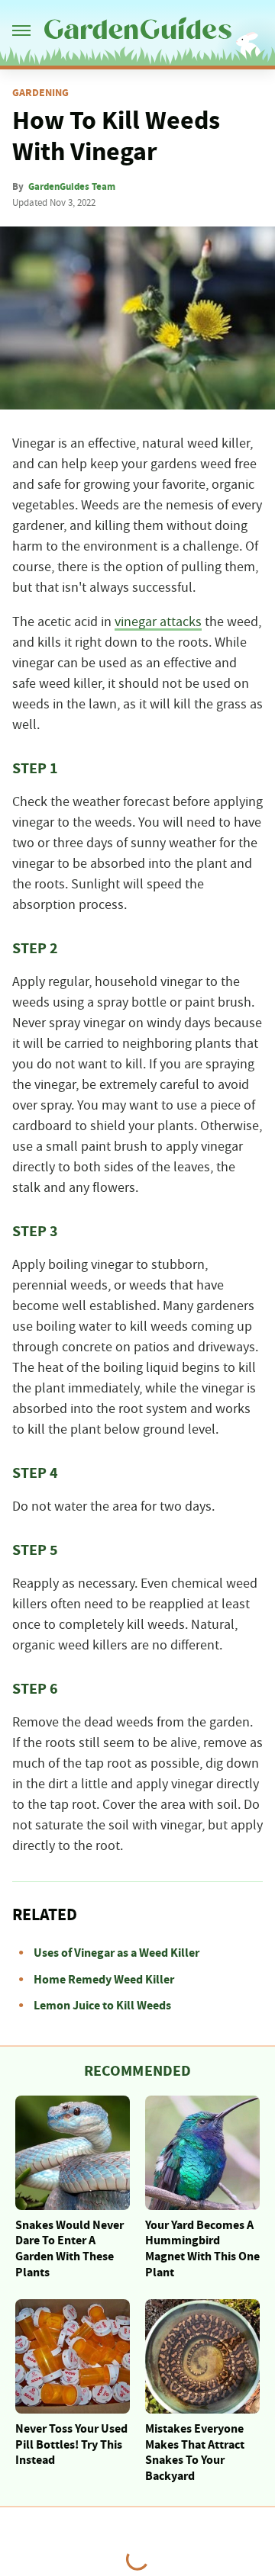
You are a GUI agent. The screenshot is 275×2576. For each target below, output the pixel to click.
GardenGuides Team (72, 187)
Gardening (40, 93)
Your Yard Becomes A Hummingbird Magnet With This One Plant (202, 2249)
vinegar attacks (158, 622)
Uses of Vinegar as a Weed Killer (116, 1953)
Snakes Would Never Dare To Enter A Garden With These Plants (70, 2249)
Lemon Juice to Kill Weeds (102, 2006)
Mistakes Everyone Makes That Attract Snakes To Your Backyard (195, 2452)
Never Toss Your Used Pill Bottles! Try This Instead (71, 2445)
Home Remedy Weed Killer (104, 1980)
